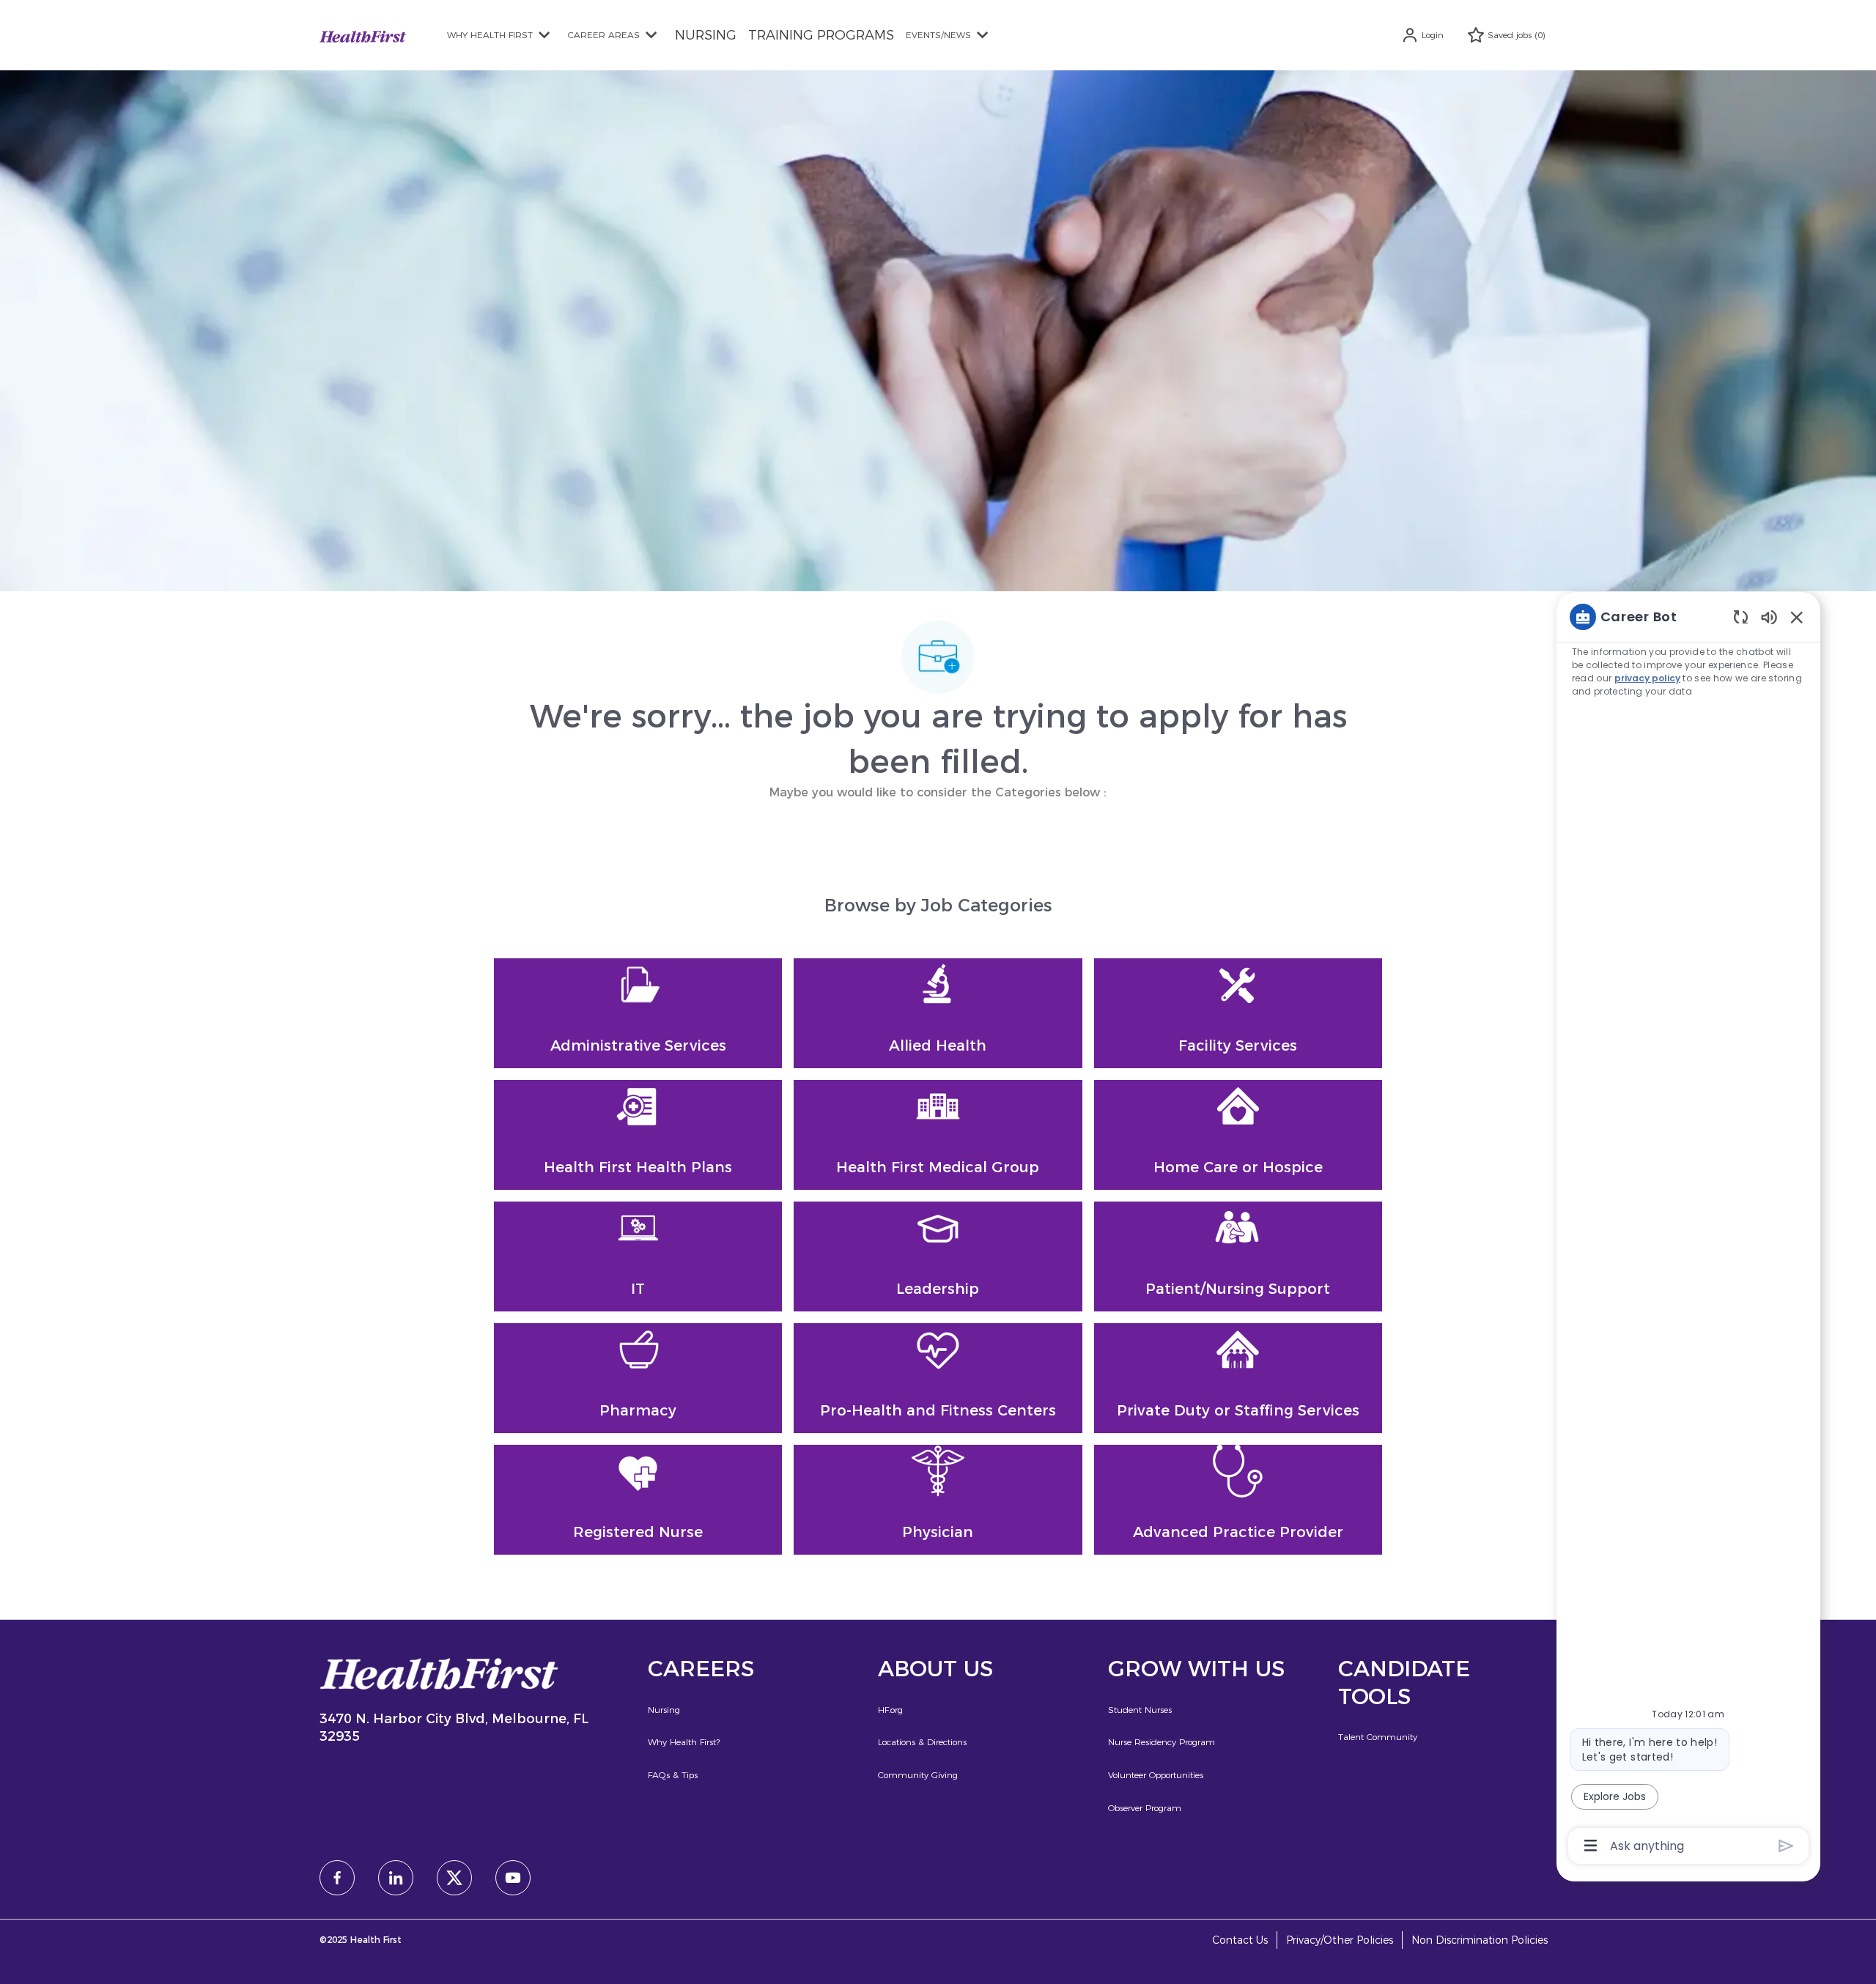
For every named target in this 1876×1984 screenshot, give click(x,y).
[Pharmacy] (638, 1378)
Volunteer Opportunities (1156, 1775)
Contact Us (1240, 1940)
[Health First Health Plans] (638, 1135)
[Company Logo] (363, 35)
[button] (1422, 35)
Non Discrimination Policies (1480, 1940)
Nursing (664, 1710)
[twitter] (454, 1878)
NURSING (706, 35)
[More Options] (1591, 1846)
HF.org (890, 1710)
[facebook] (337, 1878)
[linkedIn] (396, 1878)
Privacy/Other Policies (1340, 1940)
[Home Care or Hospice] (1238, 1135)
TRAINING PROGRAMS (821, 35)
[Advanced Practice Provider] (1238, 1500)
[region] (1688, 1230)
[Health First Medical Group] (938, 1135)
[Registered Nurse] (638, 1500)
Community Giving (918, 1775)
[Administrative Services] (638, 1013)
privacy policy (1647, 678)
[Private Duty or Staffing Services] (1238, 1378)
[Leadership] (938, 1256)
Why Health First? (684, 1742)
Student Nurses (1140, 1710)
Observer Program (1145, 1808)
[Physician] (938, 1500)
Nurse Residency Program (1162, 1742)
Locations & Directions (922, 1742)
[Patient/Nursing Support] (1238, 1256)
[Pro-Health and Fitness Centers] (938, 1378)
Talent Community (1378, 1737)
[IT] (638, 1256)
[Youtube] (513, 1878)
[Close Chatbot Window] (1797, 617)
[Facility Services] (1238, 1013)
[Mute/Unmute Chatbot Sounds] (1769, 617)
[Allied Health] (938, 1013)
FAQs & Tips (673, 1775)
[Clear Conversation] (1741, 617)
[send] (1786, 1846)
